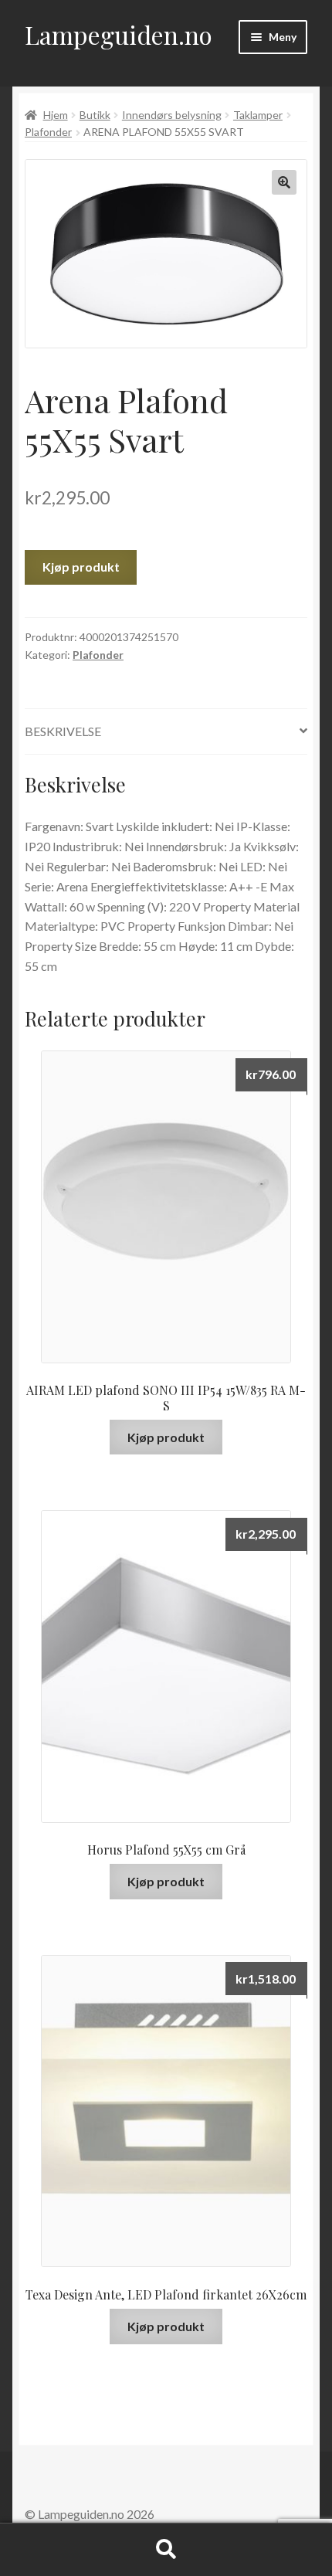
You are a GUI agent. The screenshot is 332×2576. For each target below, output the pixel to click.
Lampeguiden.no (119, 34)
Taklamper (258, 115)
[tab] (166, 732)
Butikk (95, 115)
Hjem (56, 115)
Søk (166, 2550)
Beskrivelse (63, 731)
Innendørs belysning (172, 115)
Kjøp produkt (81, 567)
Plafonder (48, 132)
